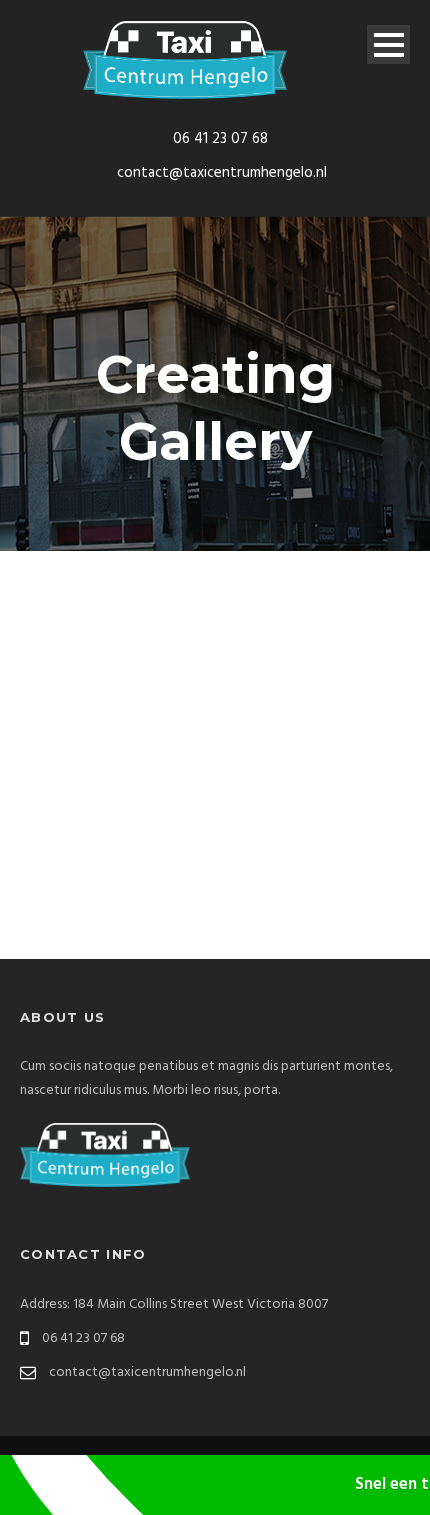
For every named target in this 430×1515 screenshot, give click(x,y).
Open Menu (388, 44)
